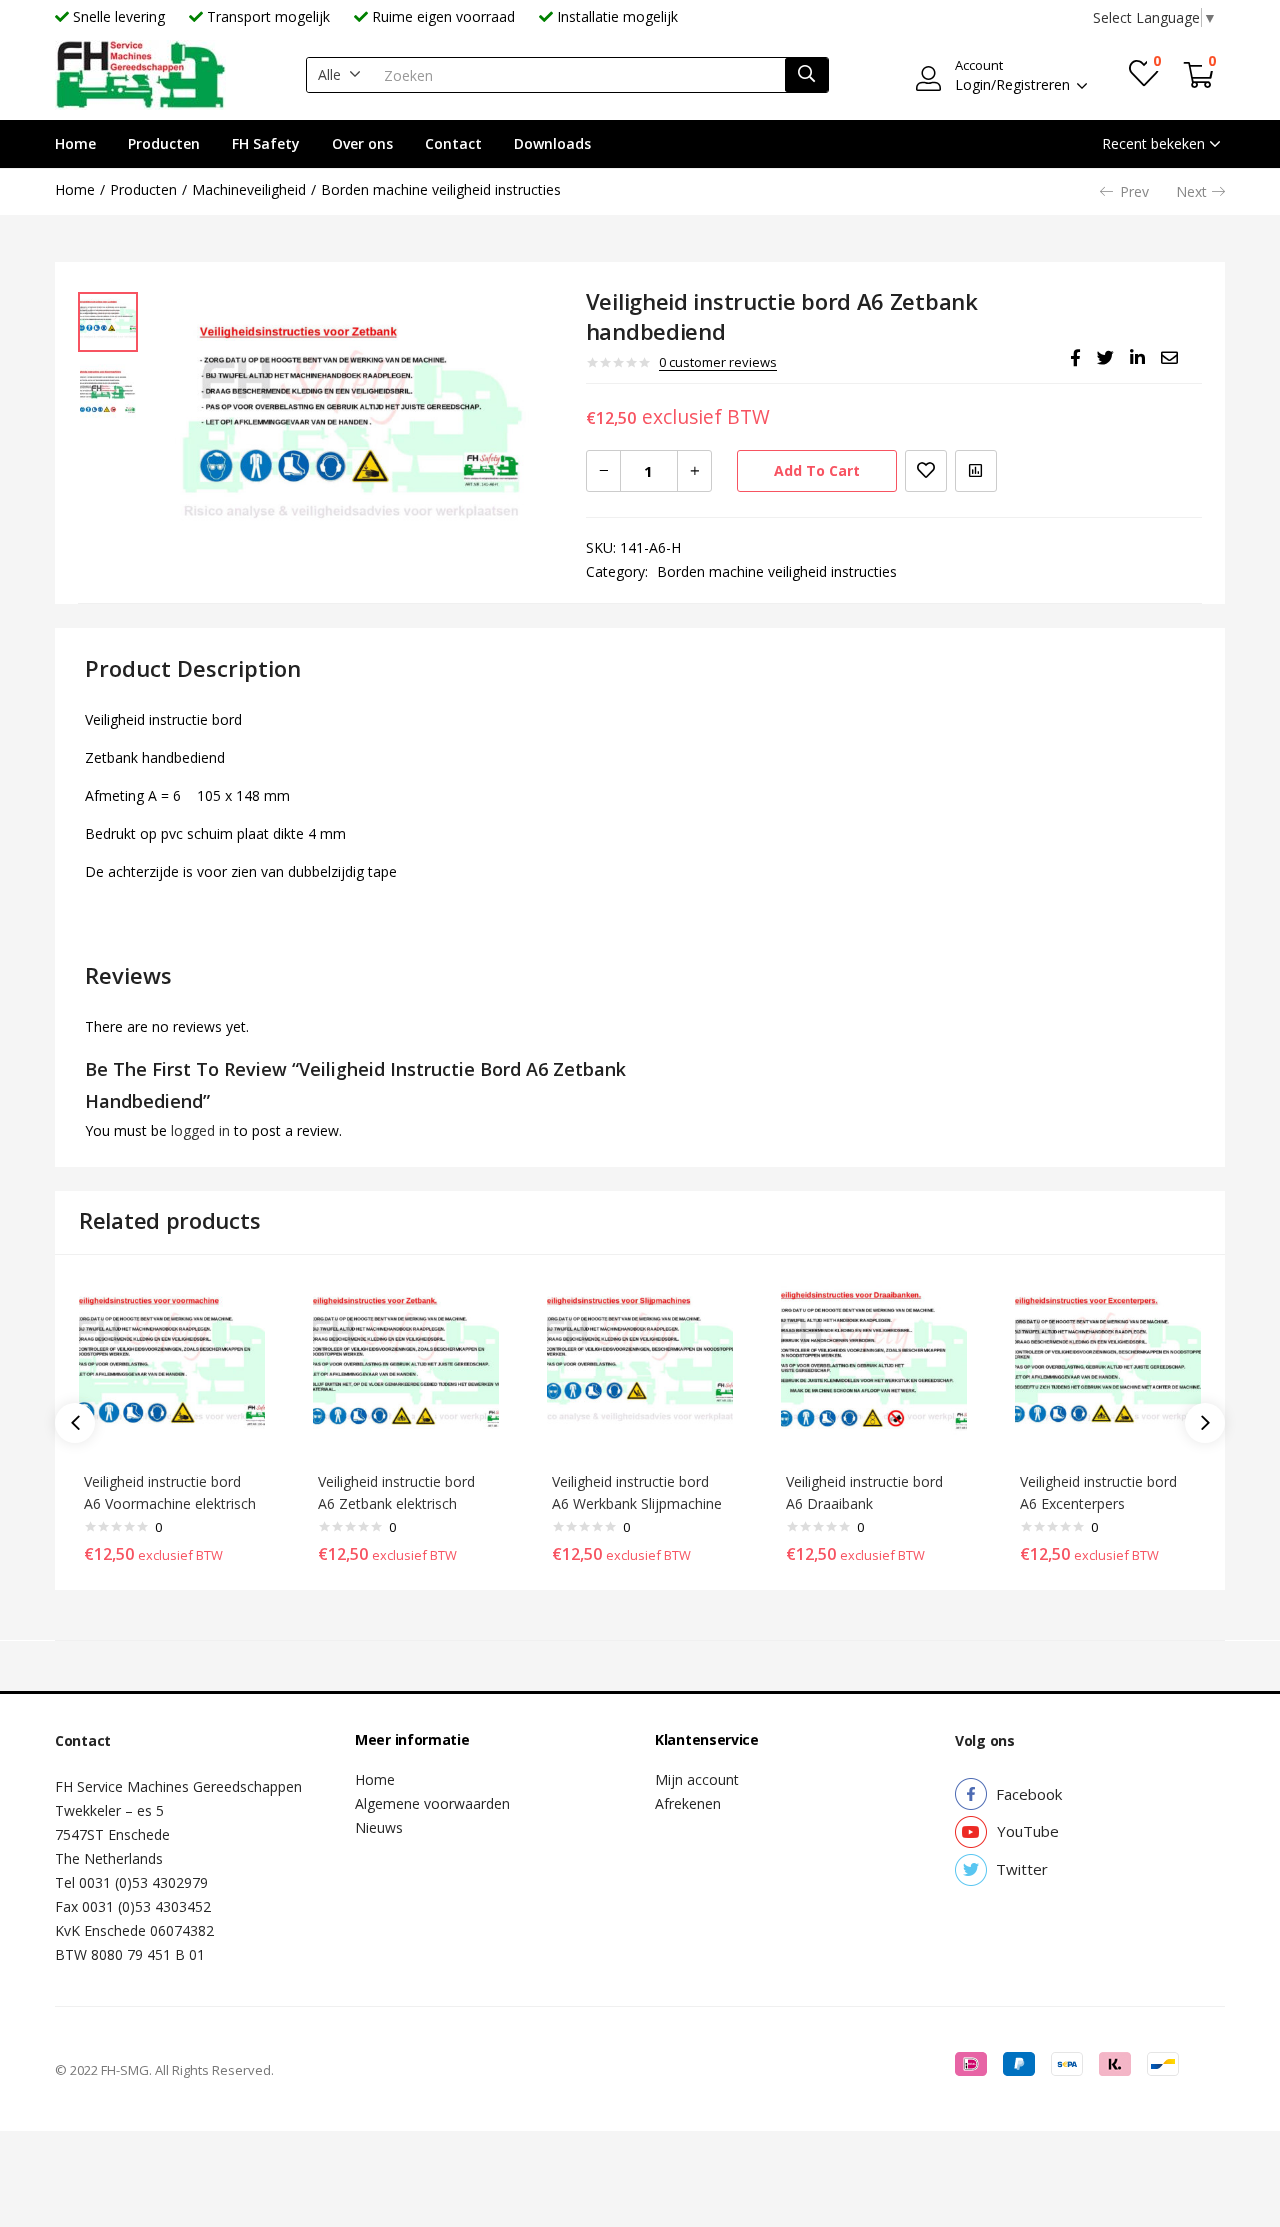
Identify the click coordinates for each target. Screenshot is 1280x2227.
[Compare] (976, 471)
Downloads (552, 143)
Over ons (362, 143)
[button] (339, 75)
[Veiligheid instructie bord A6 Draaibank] (874, 1366)
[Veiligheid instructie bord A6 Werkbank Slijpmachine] (640, 1366)
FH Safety (266, 143)
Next (1191, 191)
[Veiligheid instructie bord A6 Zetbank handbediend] (1075, 358)
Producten (164, 143)
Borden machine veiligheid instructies (441, 189)
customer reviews (718, 362)
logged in (200, 1130)
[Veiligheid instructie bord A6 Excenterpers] (1108, 1366)
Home (75, 143)
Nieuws (379, 1827)
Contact (453, 143)
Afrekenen (688, 1803)
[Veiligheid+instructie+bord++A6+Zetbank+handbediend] (1105, 358)
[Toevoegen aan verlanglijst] (926, 471)
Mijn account (697, 1779)
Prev (1134, 191)
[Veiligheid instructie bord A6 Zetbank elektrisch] (406, 1366)
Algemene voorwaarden (432, 1803)
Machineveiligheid (249, 189)
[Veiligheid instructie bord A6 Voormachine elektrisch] (172, 1366)
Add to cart (817, 470)
